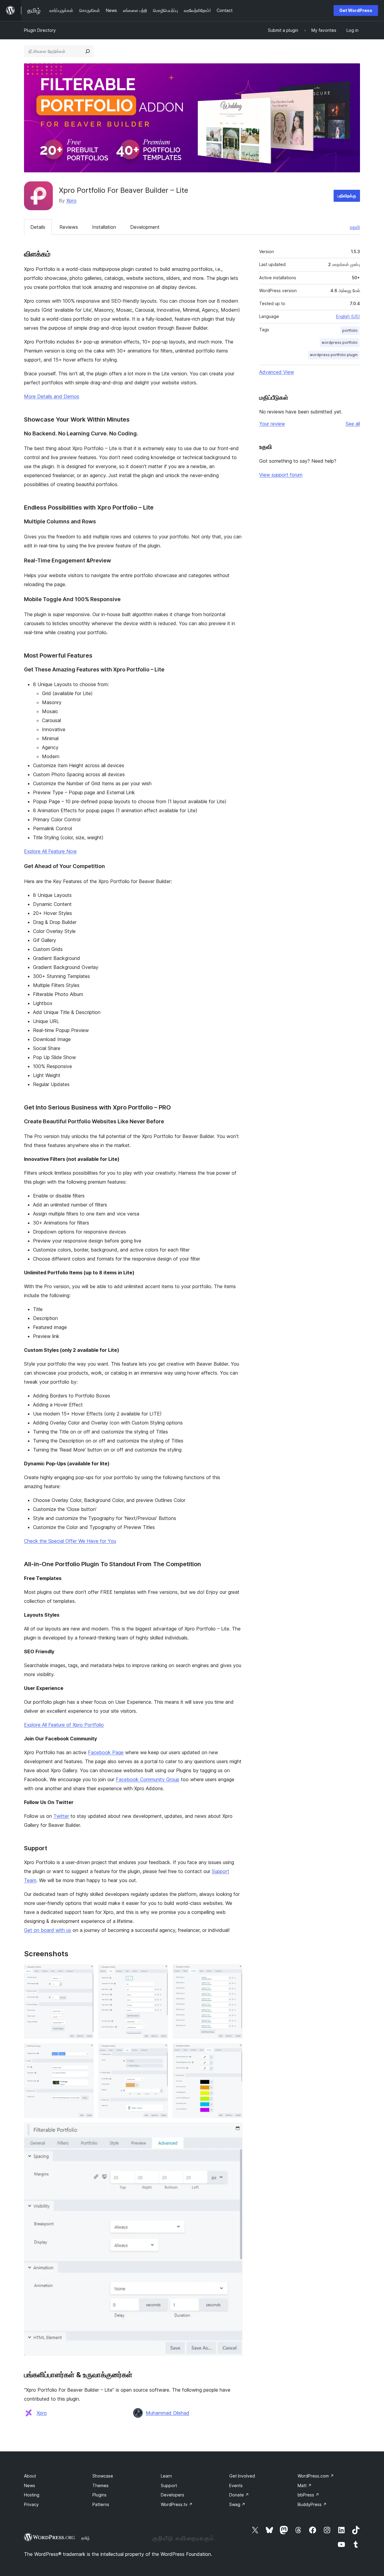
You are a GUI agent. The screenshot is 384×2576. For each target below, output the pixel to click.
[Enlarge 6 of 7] (234, 2051)
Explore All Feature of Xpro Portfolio (64, 1725)
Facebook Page (106, 1752)
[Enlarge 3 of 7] (234, 1972)
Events (236, 2485)
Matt (305, 2485)
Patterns (101, 2504)
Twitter (61, 1816)
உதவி (355, 227)
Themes (100, 2485)
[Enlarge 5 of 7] (160, 2051)
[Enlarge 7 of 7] (234, 2131)
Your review (272, 424)
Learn (166, 2476)
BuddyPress (312, 2504)
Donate (239, 2495)
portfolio (350, 330)
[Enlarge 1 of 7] (85, 1972)
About (30, 2476)
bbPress (308, 2495)
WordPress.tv (177, 2504)
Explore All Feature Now (50, 851)
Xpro (71, 201)
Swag (237, 2504)
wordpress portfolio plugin (334, 355)
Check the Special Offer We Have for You (70, 1541)
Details (38, 227)
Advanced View (277, 372)
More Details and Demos (52, 396)
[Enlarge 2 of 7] (160, 1972)
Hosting (32, 2495)
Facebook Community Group (148, 1779)
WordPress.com (316, 2476)
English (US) (348, 316)
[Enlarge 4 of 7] (85, 2051)
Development (145, 227)
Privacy (31, 2504)
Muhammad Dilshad (168, 2413)
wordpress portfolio (340, 342)
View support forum (281, 475)
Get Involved (242, 2476)
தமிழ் (85, 2538)
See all (353, 424)
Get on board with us (48, 1930)
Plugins (99, 2495)
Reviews (69, 227)
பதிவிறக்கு (347, 196)
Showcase (103, 2476)
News (30, 2485)
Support (169, 2485)
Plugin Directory (40, 30)
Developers (172, 2495)
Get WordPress (356, 10)
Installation (104, 227)
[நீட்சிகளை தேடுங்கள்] (88, 51)
